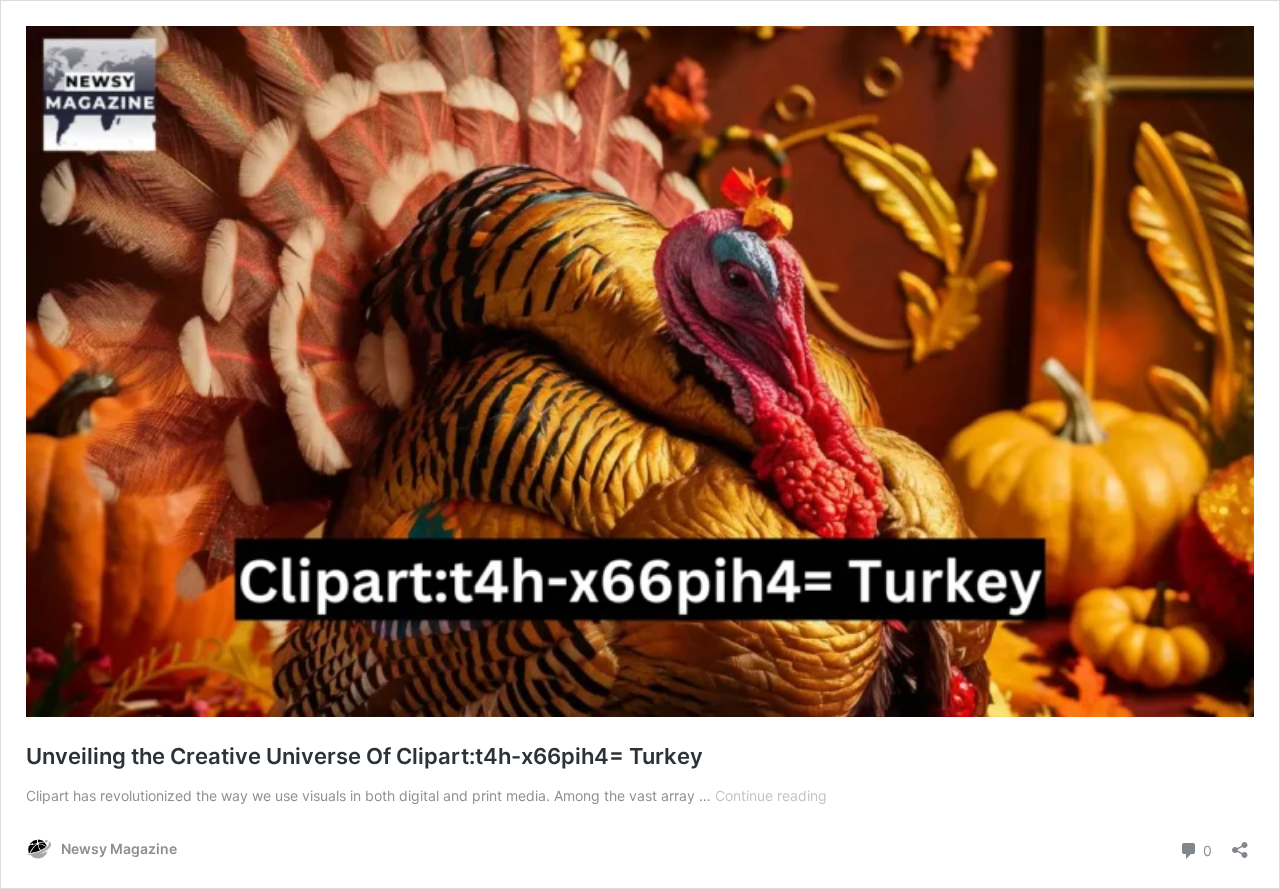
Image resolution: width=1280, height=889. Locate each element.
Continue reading (771, 795)
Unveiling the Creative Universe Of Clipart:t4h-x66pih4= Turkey (364, 756)
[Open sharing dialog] (1240, 843)
